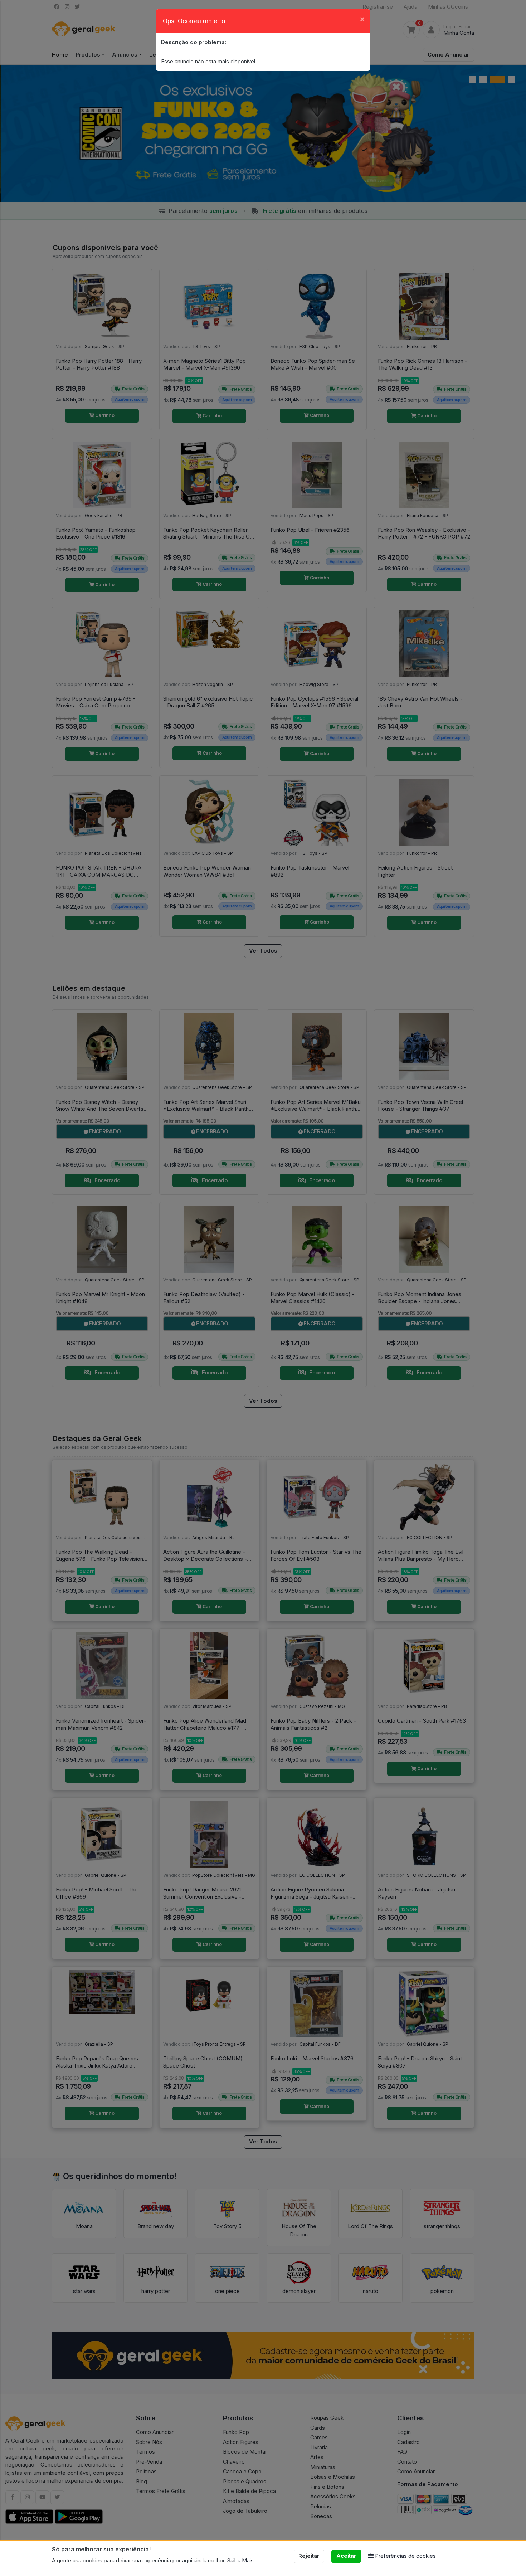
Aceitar (346, 2556)
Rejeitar (309, 2556)
